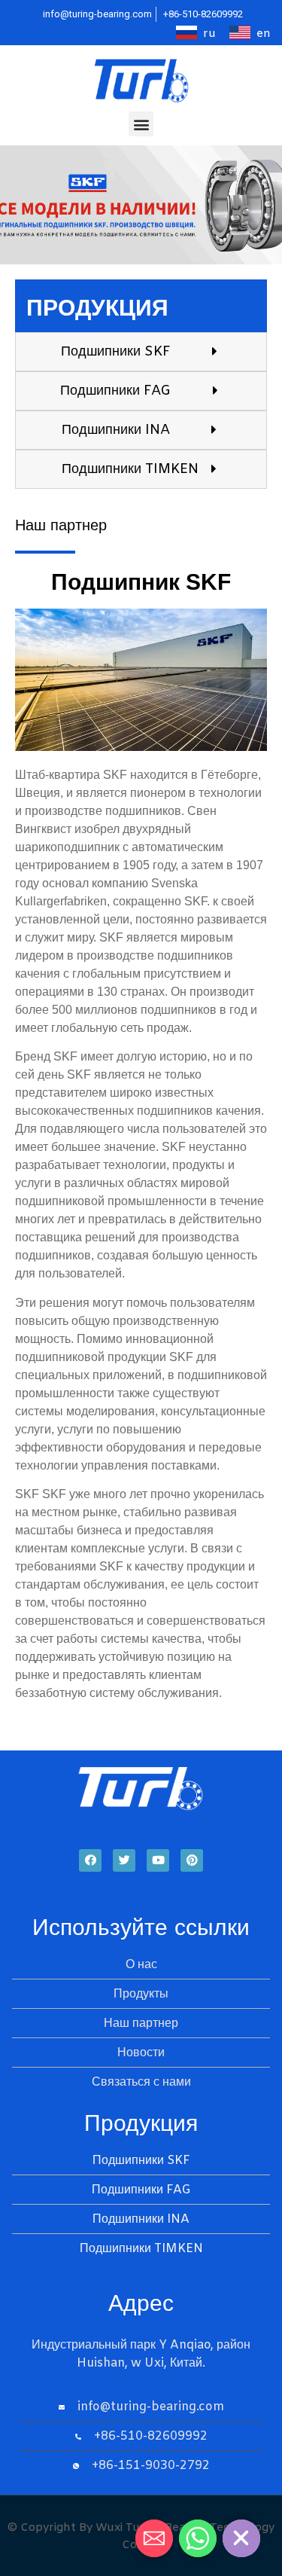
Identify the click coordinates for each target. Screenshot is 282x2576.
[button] (141, 124)
